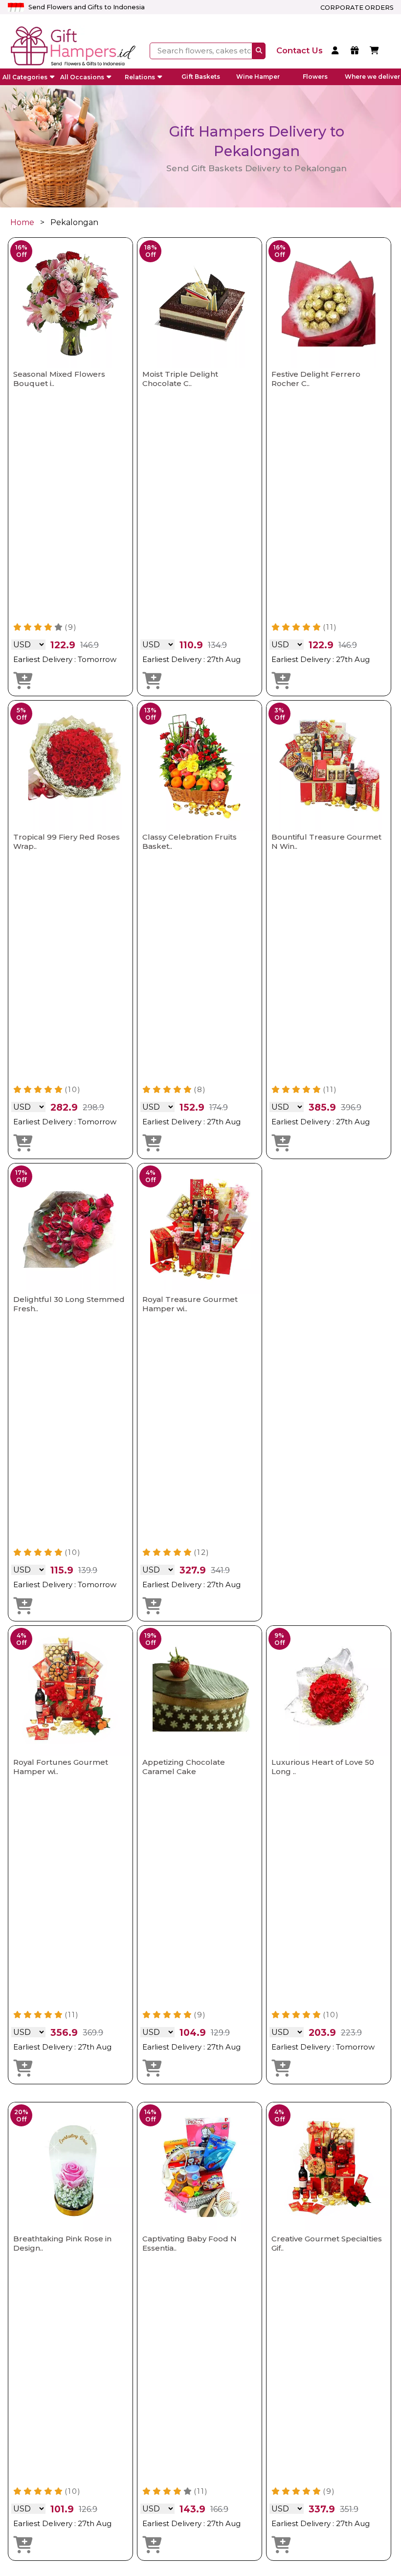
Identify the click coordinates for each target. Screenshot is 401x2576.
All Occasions (82, 77)
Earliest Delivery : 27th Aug (191, 659)
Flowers (315, 77)
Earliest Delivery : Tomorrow (65, 659)
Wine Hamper (258, 77)
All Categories (25, 77)
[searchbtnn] (259, 51)
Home (22, 222)
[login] (337, 51)
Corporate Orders (357, 8)
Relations (140, 77)
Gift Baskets (201, 77)
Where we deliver (372, 77)
